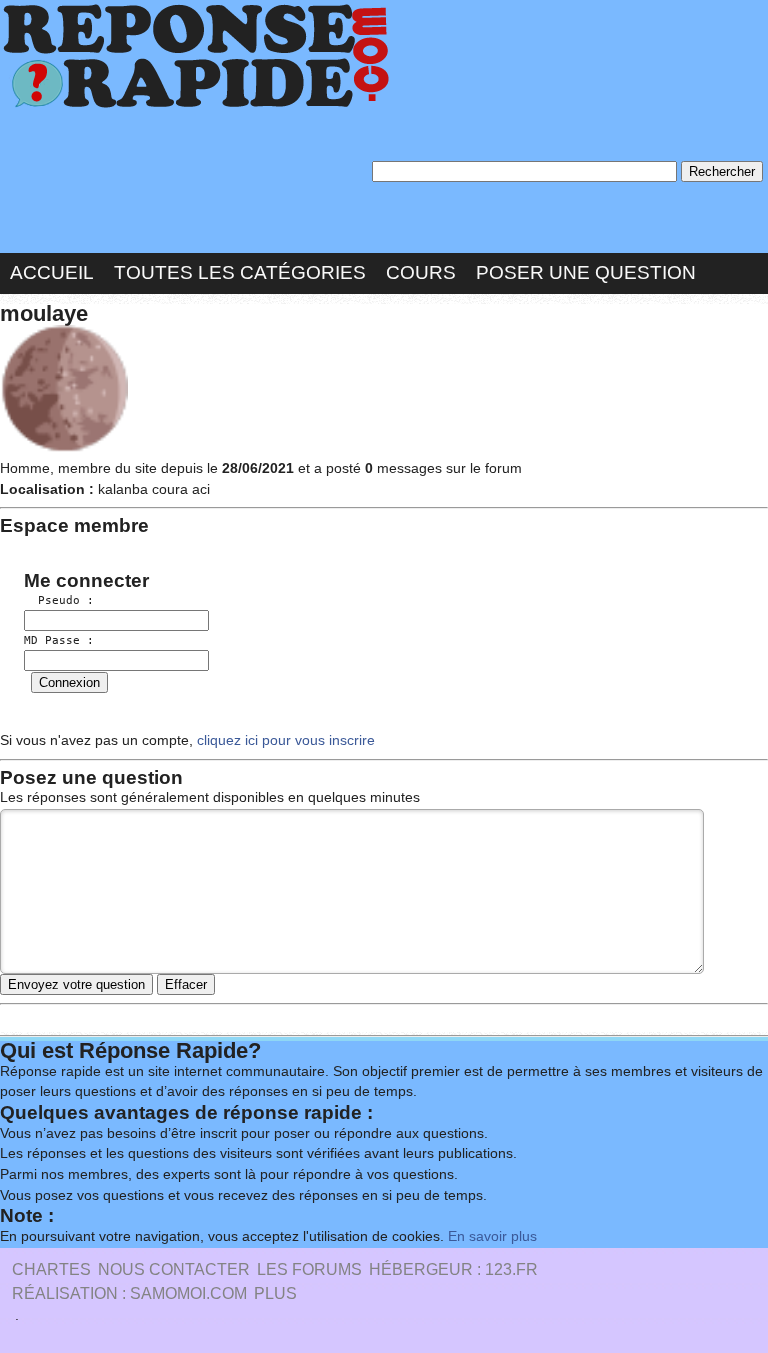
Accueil (52, 272)
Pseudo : (59, 600)
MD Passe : (59, 640)
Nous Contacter (174, 1269)
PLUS (275, 1293)
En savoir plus (492, 1236)
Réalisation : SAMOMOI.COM (129, 1293)
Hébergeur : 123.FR (453, 1269)
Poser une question (586, 272)
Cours (421, 272)
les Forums (309, 1269)
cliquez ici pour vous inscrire (284, 740)
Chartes (51, 1269)
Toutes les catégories (240, 272)
